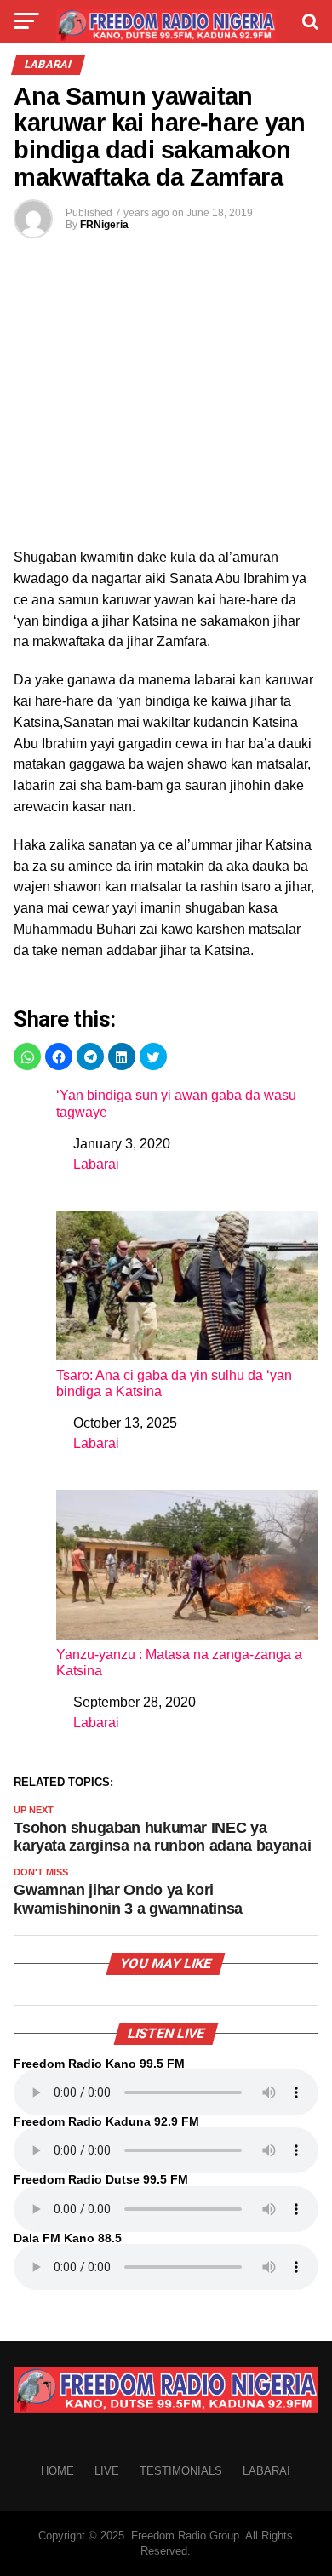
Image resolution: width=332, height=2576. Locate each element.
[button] (27, 1056)
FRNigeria (104, 225)
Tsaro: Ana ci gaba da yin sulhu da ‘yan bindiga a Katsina (174, 1383)
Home (57, 2471)
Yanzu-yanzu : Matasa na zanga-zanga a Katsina (179, 1663)
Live (107, 2471)
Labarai (96, 1164)
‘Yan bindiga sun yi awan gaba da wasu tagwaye (176, 1103)
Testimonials (181, 2471)
